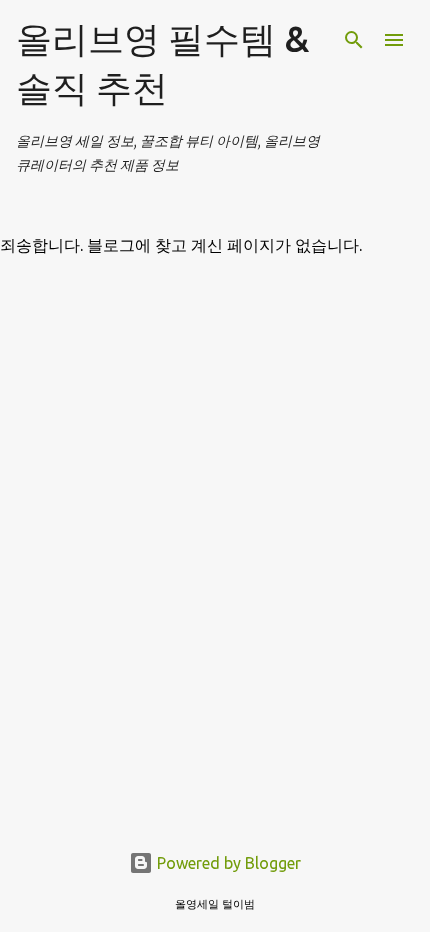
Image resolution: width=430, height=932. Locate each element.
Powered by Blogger (227, 863)
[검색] (354, 40)
